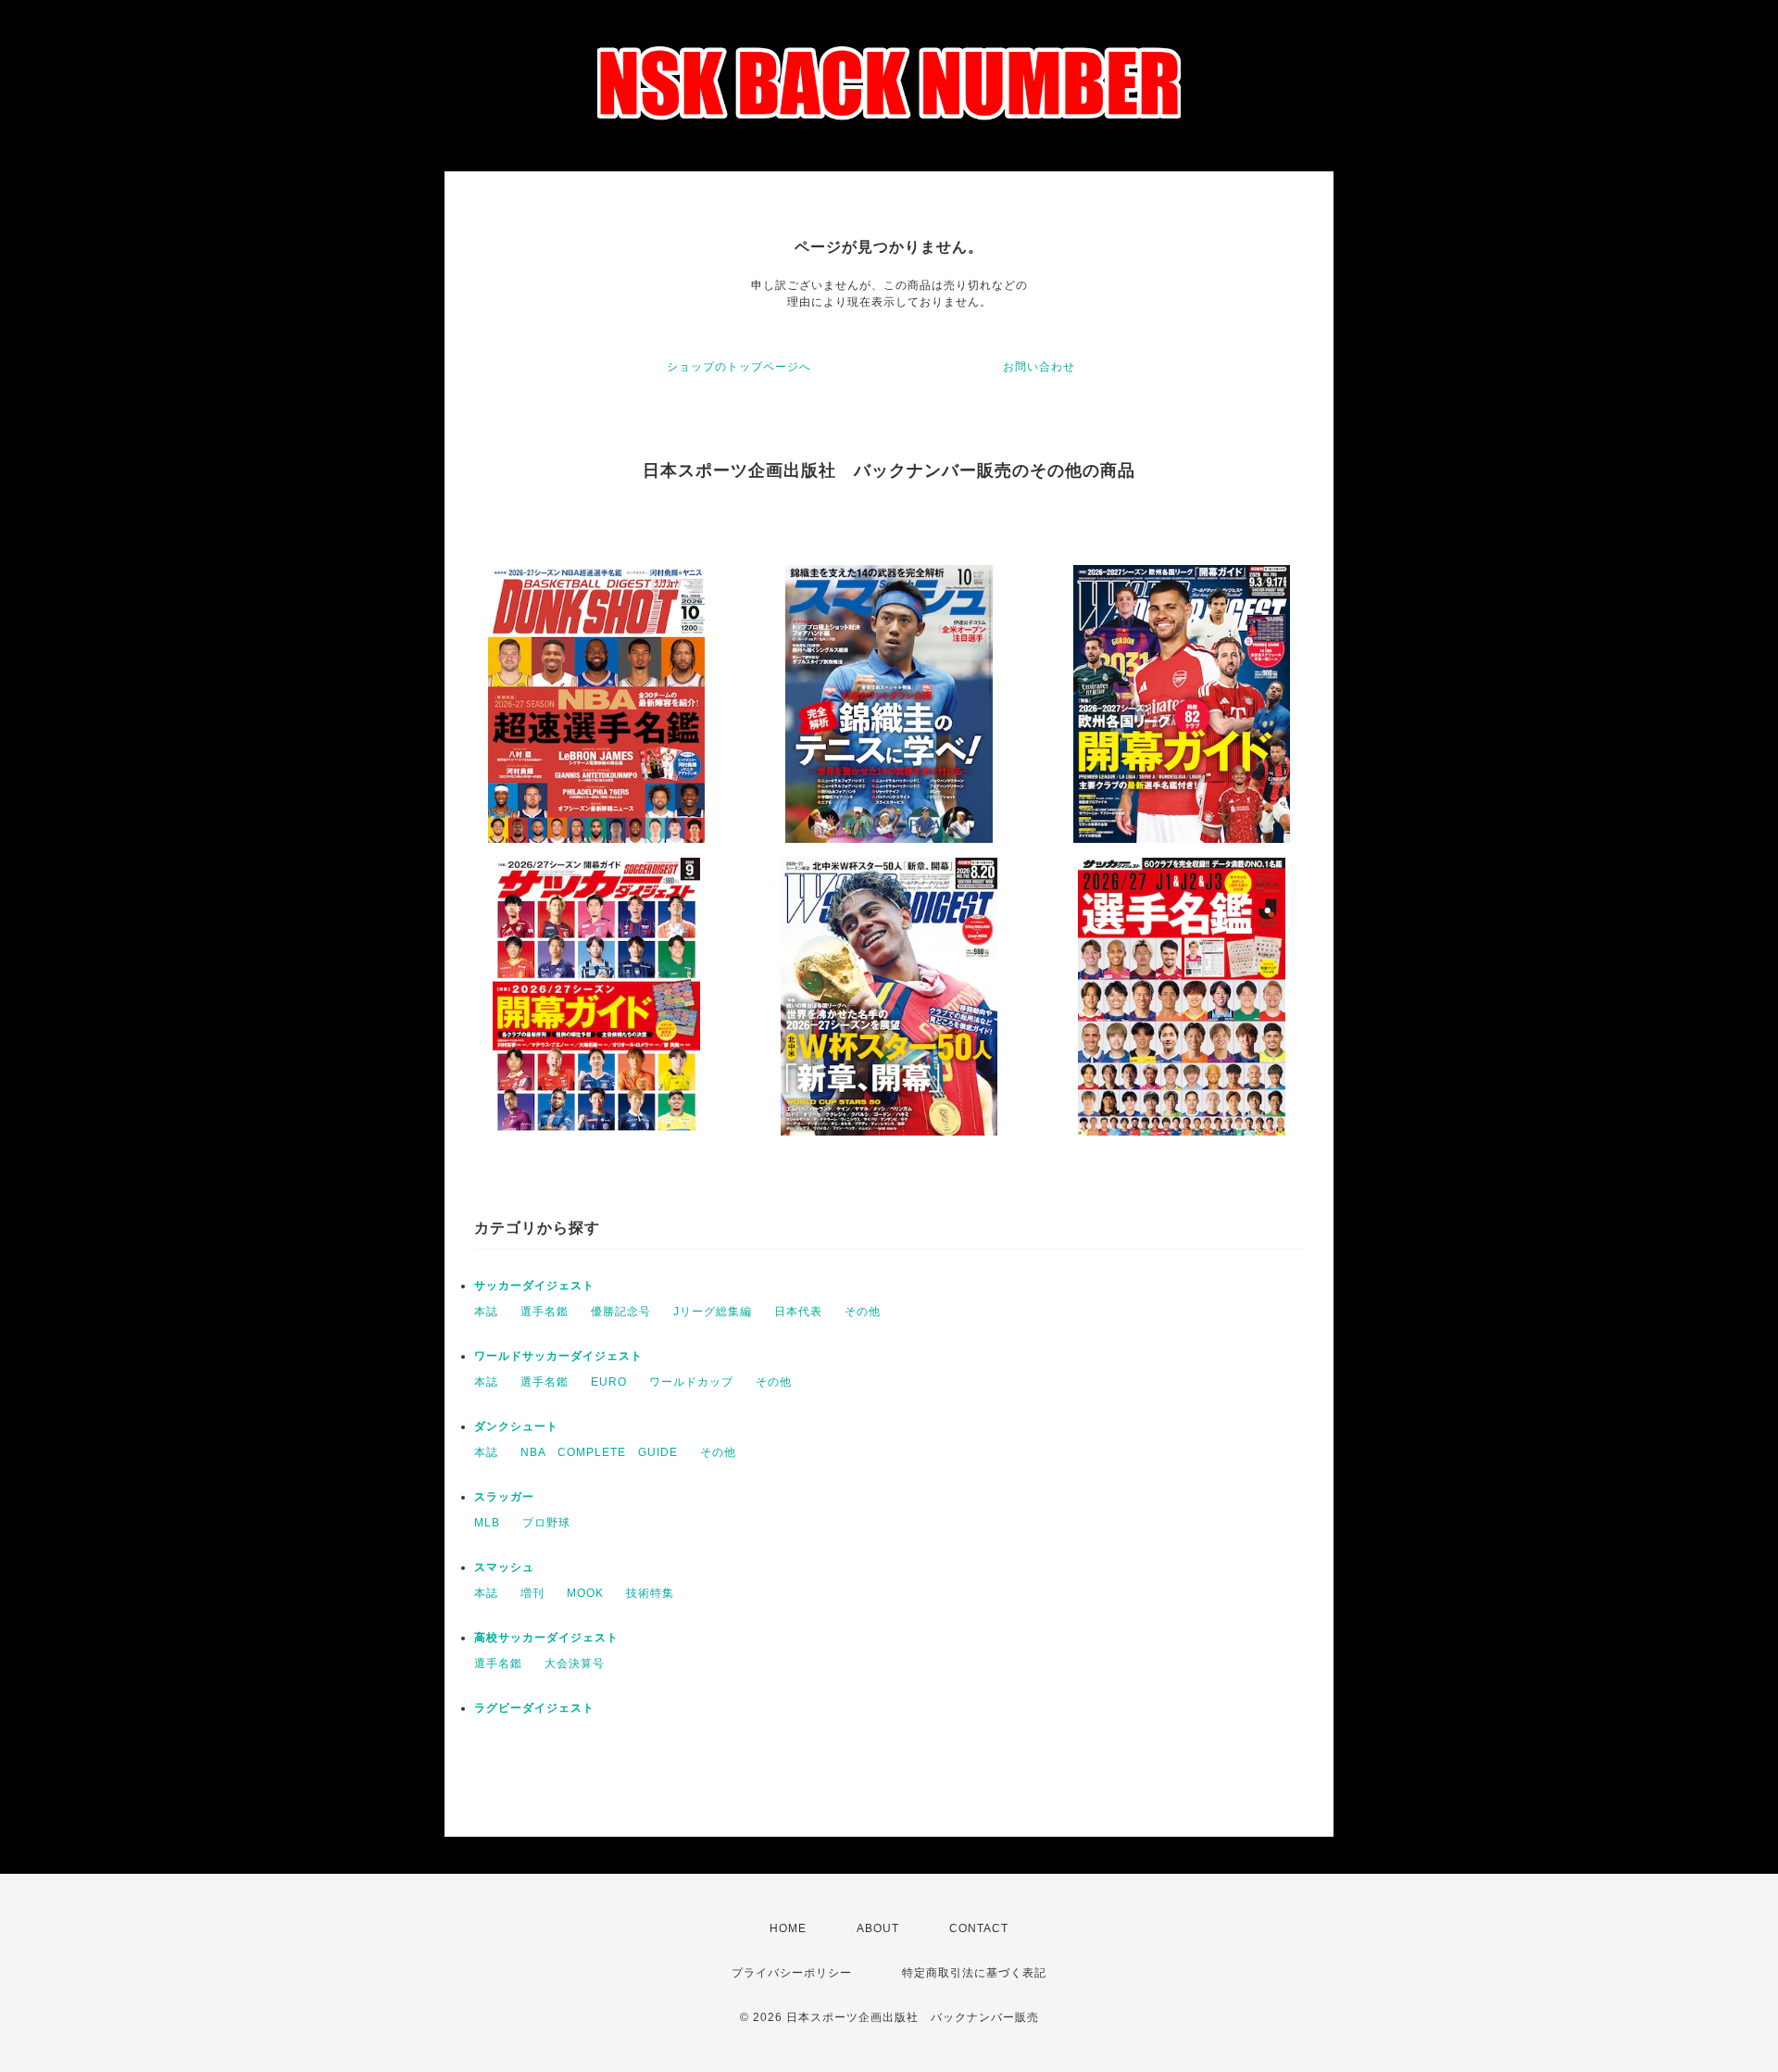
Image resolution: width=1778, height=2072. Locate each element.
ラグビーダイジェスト (534, 1708)
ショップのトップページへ (739, 367)
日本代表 (798, 1312)
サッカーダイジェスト (534, 1286)
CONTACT (979, 1928)
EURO (609, 1382)
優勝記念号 (621, 1312)
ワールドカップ (691, 1382)
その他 (863, 1312)
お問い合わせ (1039, 367)
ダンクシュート (516, 1426)
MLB (487, 1523)
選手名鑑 (545, 1312)
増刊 (532, 1593)
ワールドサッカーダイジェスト (558, 1356)
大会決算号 (575, 1664)
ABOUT (878, 1928)
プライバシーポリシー (792, 1973)
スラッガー (504, 1497)
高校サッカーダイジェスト (546, 1638)
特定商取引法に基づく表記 (974, 1973)
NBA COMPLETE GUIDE (599, 1452)
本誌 (486, 1312)
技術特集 (650, 1593)
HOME (788, 1928)
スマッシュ (504, 1567)
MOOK (585, 1593)
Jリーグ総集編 (713, 1312)
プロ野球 (546, 1523)
